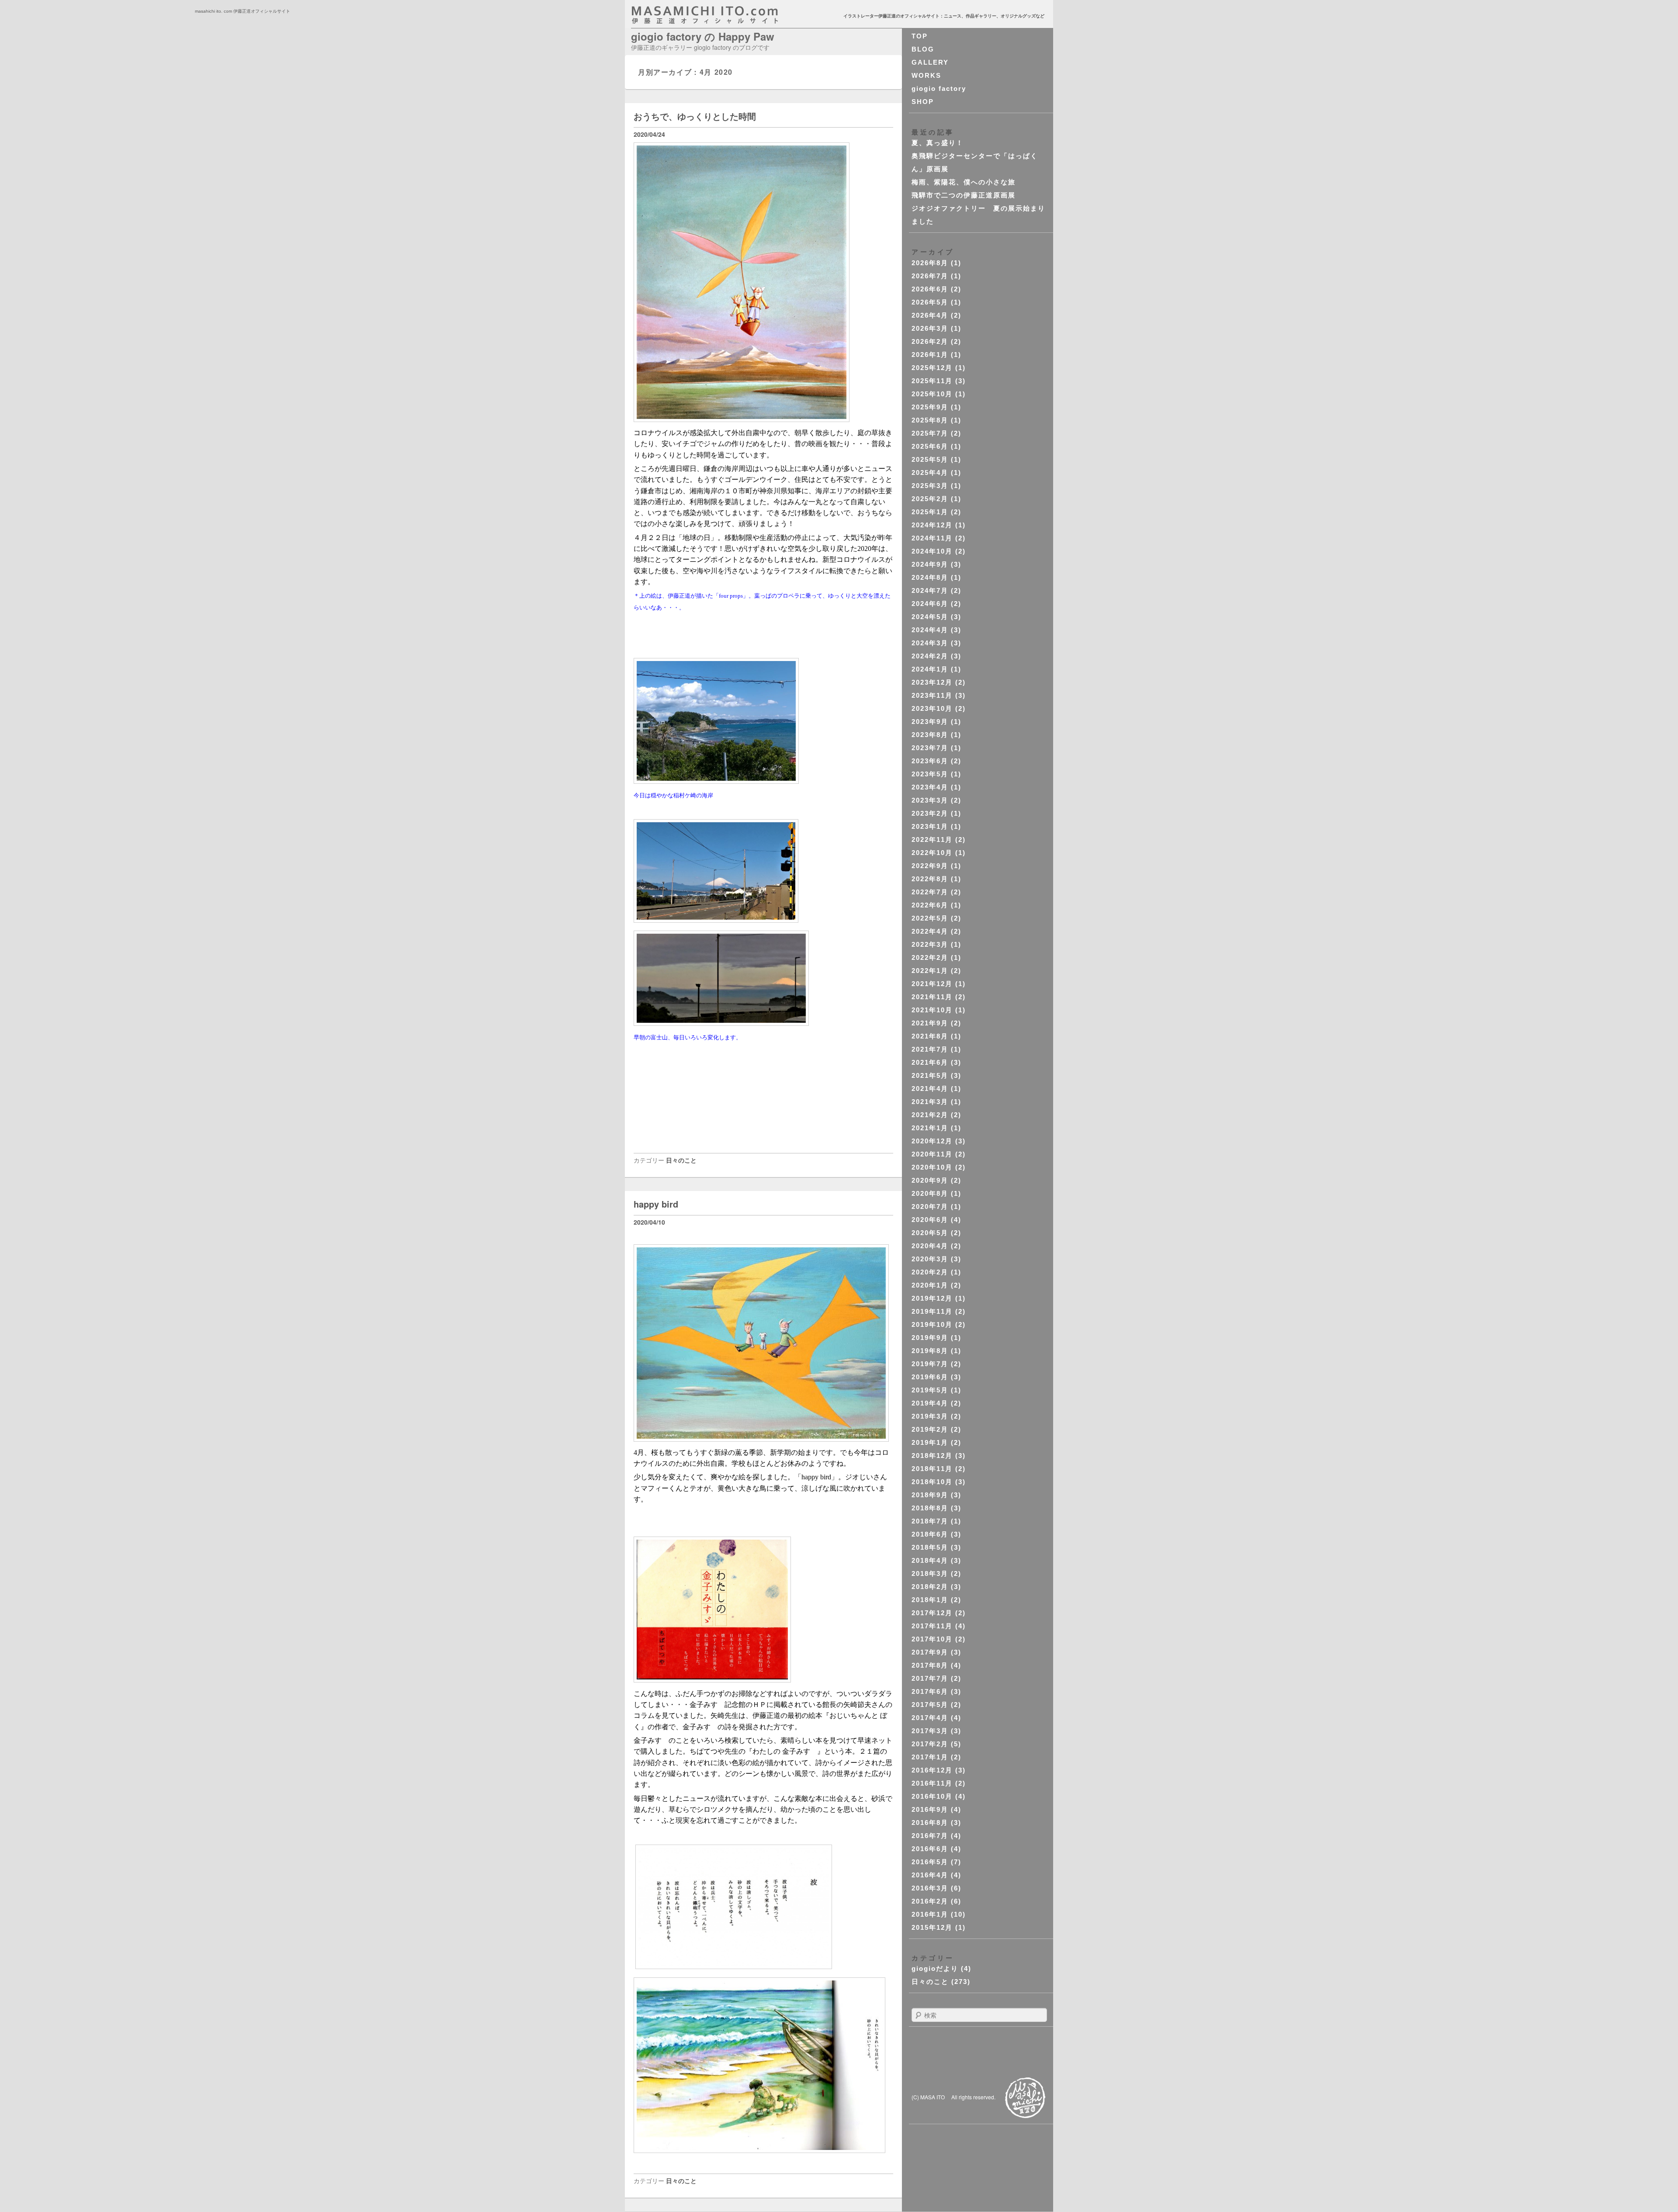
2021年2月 (930, 1115)
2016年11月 (932, 1783)
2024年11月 (932, 538)
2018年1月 (930, 1600)
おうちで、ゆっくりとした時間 (695, 116)
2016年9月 (930, 1809)
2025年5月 (930, 459)
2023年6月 (930, 761)
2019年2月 (930, 1429)
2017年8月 (930, 1665)
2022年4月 (930, 931)
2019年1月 (930, 1442)
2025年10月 (932, 394)
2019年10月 (932, 1324)
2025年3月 (930, 486)
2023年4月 (930, 787)
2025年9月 (930, 407)
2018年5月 (930, 1547)
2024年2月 (930, 656)
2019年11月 (932, 1311)
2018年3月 (930, 1573)
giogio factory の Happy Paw (703, 36)
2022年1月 (930, 971)
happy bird (656, 1204)
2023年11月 (932, 695)
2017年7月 (930, 1678)
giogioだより (935, 1968)
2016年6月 (930, 1849)
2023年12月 (932, 682)
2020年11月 (932, 1154)
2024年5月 (930, 617)
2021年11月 (932, 997)
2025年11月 (932, 381)
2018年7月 (930, 1521)
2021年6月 (930, 1062)
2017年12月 (932, 1613)
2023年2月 (930, 813)
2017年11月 (932, 1626)
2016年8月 (930, 1823)
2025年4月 (930, 473)
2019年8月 (930, 1351)
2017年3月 (930, 1731)
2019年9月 (930, 1338)
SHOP (923, 102)
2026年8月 (930, 263)
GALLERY (930, 62)
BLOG (923, 49)
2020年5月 (930, 1233)
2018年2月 (930, 1587)
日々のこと (681, 1160)
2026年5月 (930, 302)
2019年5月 (930, 1390)
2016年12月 (932, 1770)
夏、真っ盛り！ (938, 143)
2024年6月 (930, 604)
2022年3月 (930, 944)
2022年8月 (930, 879)
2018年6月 (930, 1534)
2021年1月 (930, 1128)
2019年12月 (932, 1298)
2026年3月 (930, 328)
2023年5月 (930, 774)
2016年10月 (932, 1796)
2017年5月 (930, 1705)
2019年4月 (930, 1403)
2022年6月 (930, 905)
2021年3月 (930, 1102)
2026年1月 (930, 355)
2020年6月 (930, 1220)
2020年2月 (930, 1272)
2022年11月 (932, 839)
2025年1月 (930, 512)
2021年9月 (930, 1023)
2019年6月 (930, 1377)
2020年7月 (930, 1206)
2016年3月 (930, 1888)
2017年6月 (930, 1691)
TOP (920, 36)
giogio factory (939, 88)
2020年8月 (930, 1193)
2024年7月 (930, 590)
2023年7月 (930, 748)
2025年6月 (930, 446)
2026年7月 (930, 276)
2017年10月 (932, 1639)
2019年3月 (930, 1416)
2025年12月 (932, 368)
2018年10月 (932, 1482)
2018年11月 (932, 1469)
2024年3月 (930, 643)
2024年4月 (930, 630)
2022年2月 (930, 957)
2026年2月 (930, 341)
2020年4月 (930, 1246)
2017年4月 (930, 1718)
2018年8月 (930, 1508)
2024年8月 (930, 577)
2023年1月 (930, 826)
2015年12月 (932, 1927)
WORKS (926, 75)
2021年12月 (932, 984)
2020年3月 (930, 1259)
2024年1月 (930, 669)
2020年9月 (930, 1180)
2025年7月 (930, 433)
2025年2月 (930, 499)
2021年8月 (930, 1036)
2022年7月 (930, 892)
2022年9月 (930, 866)
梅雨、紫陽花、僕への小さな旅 (964, 182)
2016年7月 (930, 1836)
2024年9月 (930, 564)
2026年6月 (930, 289)
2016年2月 (930, 1901)
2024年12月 (932, 525)
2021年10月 (932, 1010)
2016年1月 (930, 1914)
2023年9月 (930, 722)
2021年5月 (930, 1075)
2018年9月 (930, 1495)
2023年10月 (932, 708)
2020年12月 (932, 1141)
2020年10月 (932, 1167)
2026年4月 (930, 315)
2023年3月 (930, 800)
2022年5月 (930, 918)
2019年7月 (930, 1364)
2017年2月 (930, 1744)
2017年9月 (930, 1652)
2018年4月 (930, 1560)
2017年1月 (930, 1757)
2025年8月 (930, 420)
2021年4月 (930, 1089)
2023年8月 (930, 735)
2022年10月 (932, 853)
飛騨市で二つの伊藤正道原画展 (964, 195)
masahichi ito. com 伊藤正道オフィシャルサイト (724, 15)
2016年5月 (930, 1862)
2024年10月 (932, 551)
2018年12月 (932, 1456)
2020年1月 (930, 1285)
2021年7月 (930, 1049)
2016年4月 (930, 1875)
